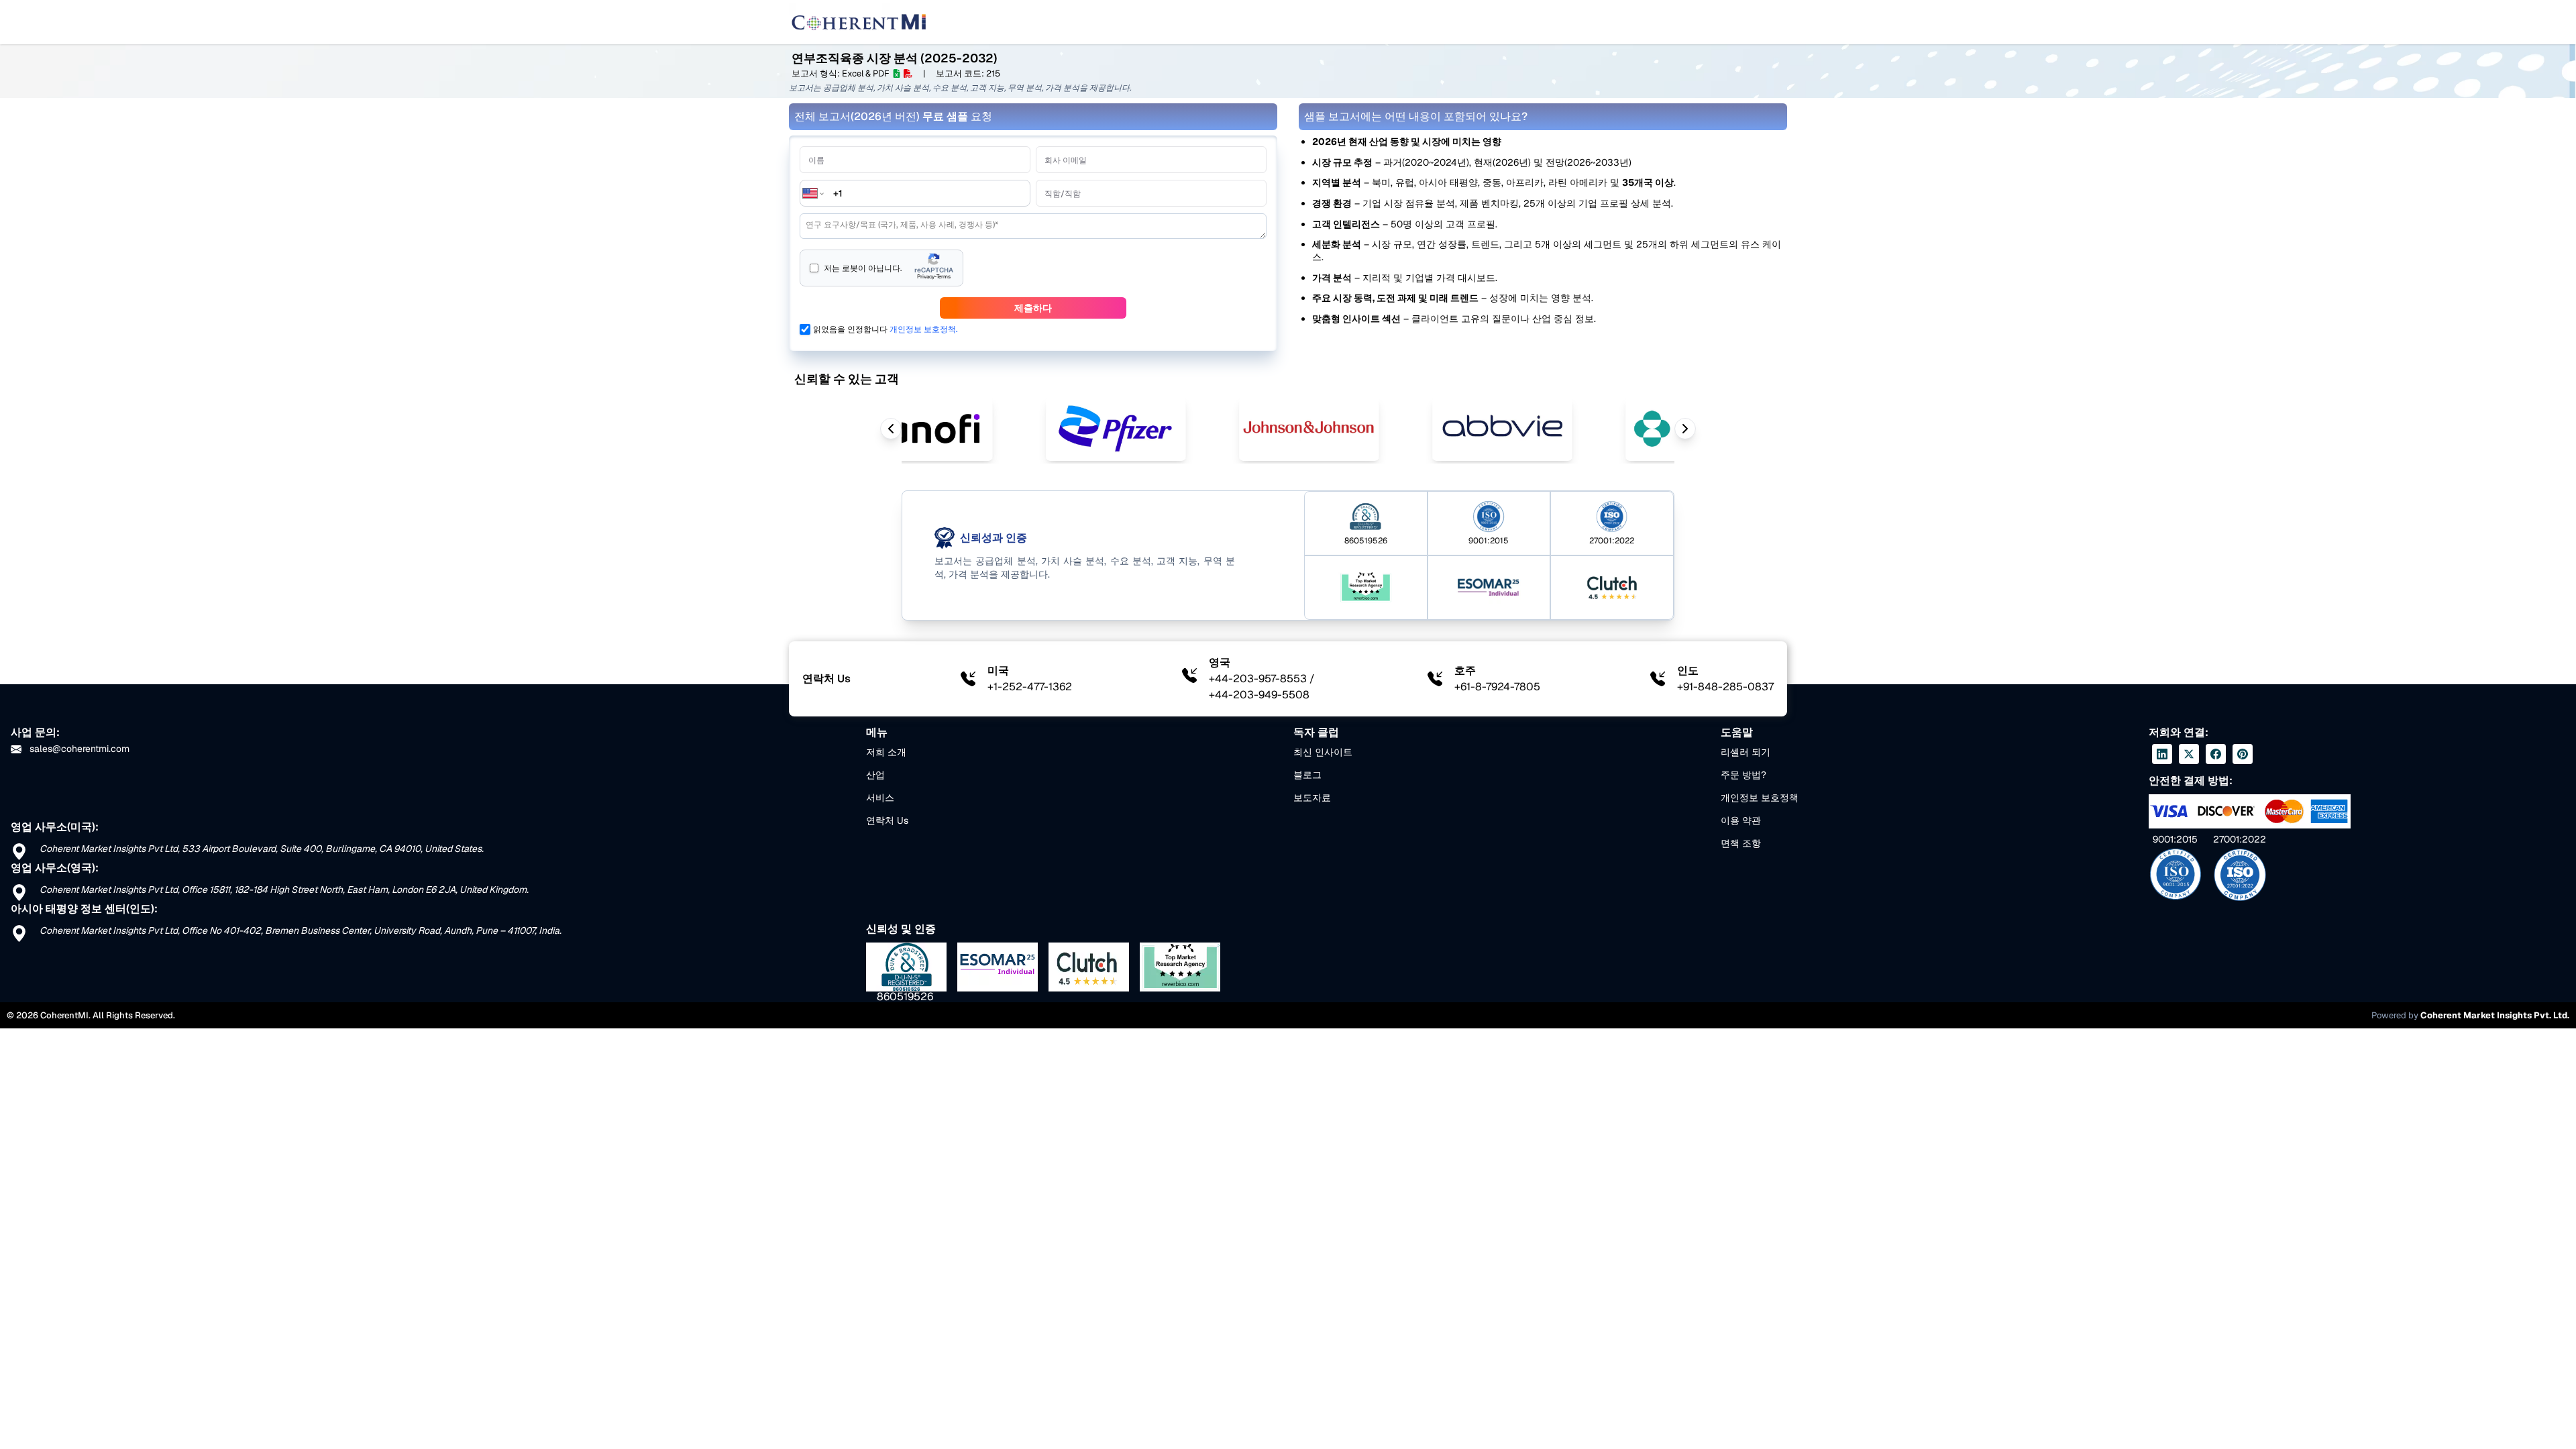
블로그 (1307, 775)
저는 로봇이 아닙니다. (863, 268)
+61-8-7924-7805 (1497, 687)
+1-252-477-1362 (1030, 687)
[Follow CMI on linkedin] (2162, 754)
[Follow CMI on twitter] (2189, 754)
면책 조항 (1741, 843)
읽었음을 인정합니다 (885, 329)
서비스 (880, 798)
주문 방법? (1743, 775)
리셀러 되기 (1746, 752)
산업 (875, 775)
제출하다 (1033, 308)
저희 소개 (886, 752)
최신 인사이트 (1323, 752)
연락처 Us (887, 820)
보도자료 (1312, 798)
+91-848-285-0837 (1725, 687)
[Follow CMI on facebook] (2216, 754)
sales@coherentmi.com (78, 749)
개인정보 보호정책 (1760, 798)
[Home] (859, 22)
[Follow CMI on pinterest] (2243, 754)
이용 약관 (1741, 820)
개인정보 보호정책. (924, 329)
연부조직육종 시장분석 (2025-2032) (895, 58)
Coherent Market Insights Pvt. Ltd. (2495, 1015)
